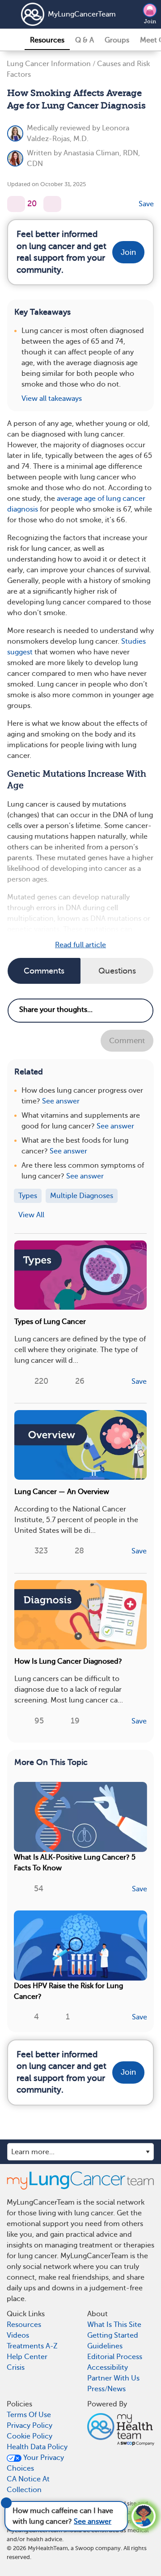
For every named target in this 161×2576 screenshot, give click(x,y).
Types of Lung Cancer (50, 1322)
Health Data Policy (37, 2447)
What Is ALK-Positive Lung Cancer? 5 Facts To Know (75, 1863)
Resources (47, 40)
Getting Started (113, 2335)
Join (150, 21)
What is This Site (114, 2325)
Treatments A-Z (32, 2346)
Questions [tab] (117, 971)
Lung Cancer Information (49, 64)
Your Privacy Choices (35, 2463)
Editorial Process (115, 2357)
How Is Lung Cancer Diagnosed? (68, 1661)
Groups (117, 40)
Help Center (27, 2357)
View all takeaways (52, 399)
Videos (18, 2335)
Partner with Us (113, 2378)
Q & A (85, 40)
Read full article (80, 945)
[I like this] (16, 204)
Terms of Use (29, 2415)
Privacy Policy (30, 2426)
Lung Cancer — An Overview (62, 1492)
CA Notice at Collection (28, 2484)
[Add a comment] (52, 204)
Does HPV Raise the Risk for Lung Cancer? (68, 1991)
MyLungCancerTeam (70, 14)
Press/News (106, 2389)
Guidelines (105, 2346)
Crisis (16, 2368)
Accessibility (108, 2368)
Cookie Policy (30, 2436)
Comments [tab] (44, 971)
